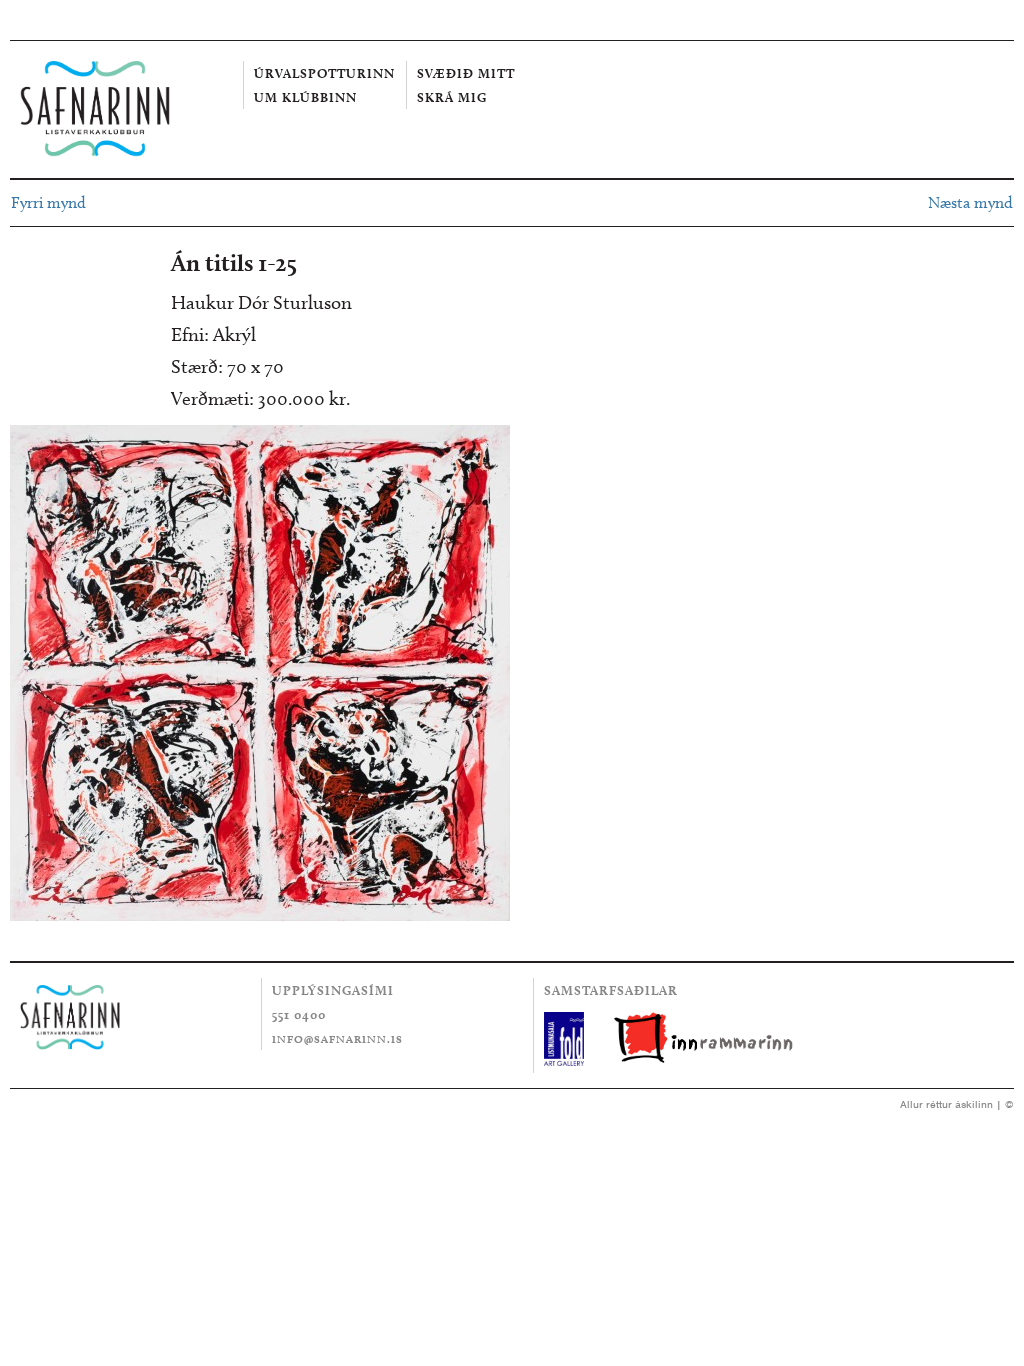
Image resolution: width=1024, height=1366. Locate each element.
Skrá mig (452, 97)
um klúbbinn (305, 97)
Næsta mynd (970, 202)
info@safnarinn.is (337, 1039)
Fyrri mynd (48, 202)
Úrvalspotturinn (324, 73)
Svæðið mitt (466, 73)
